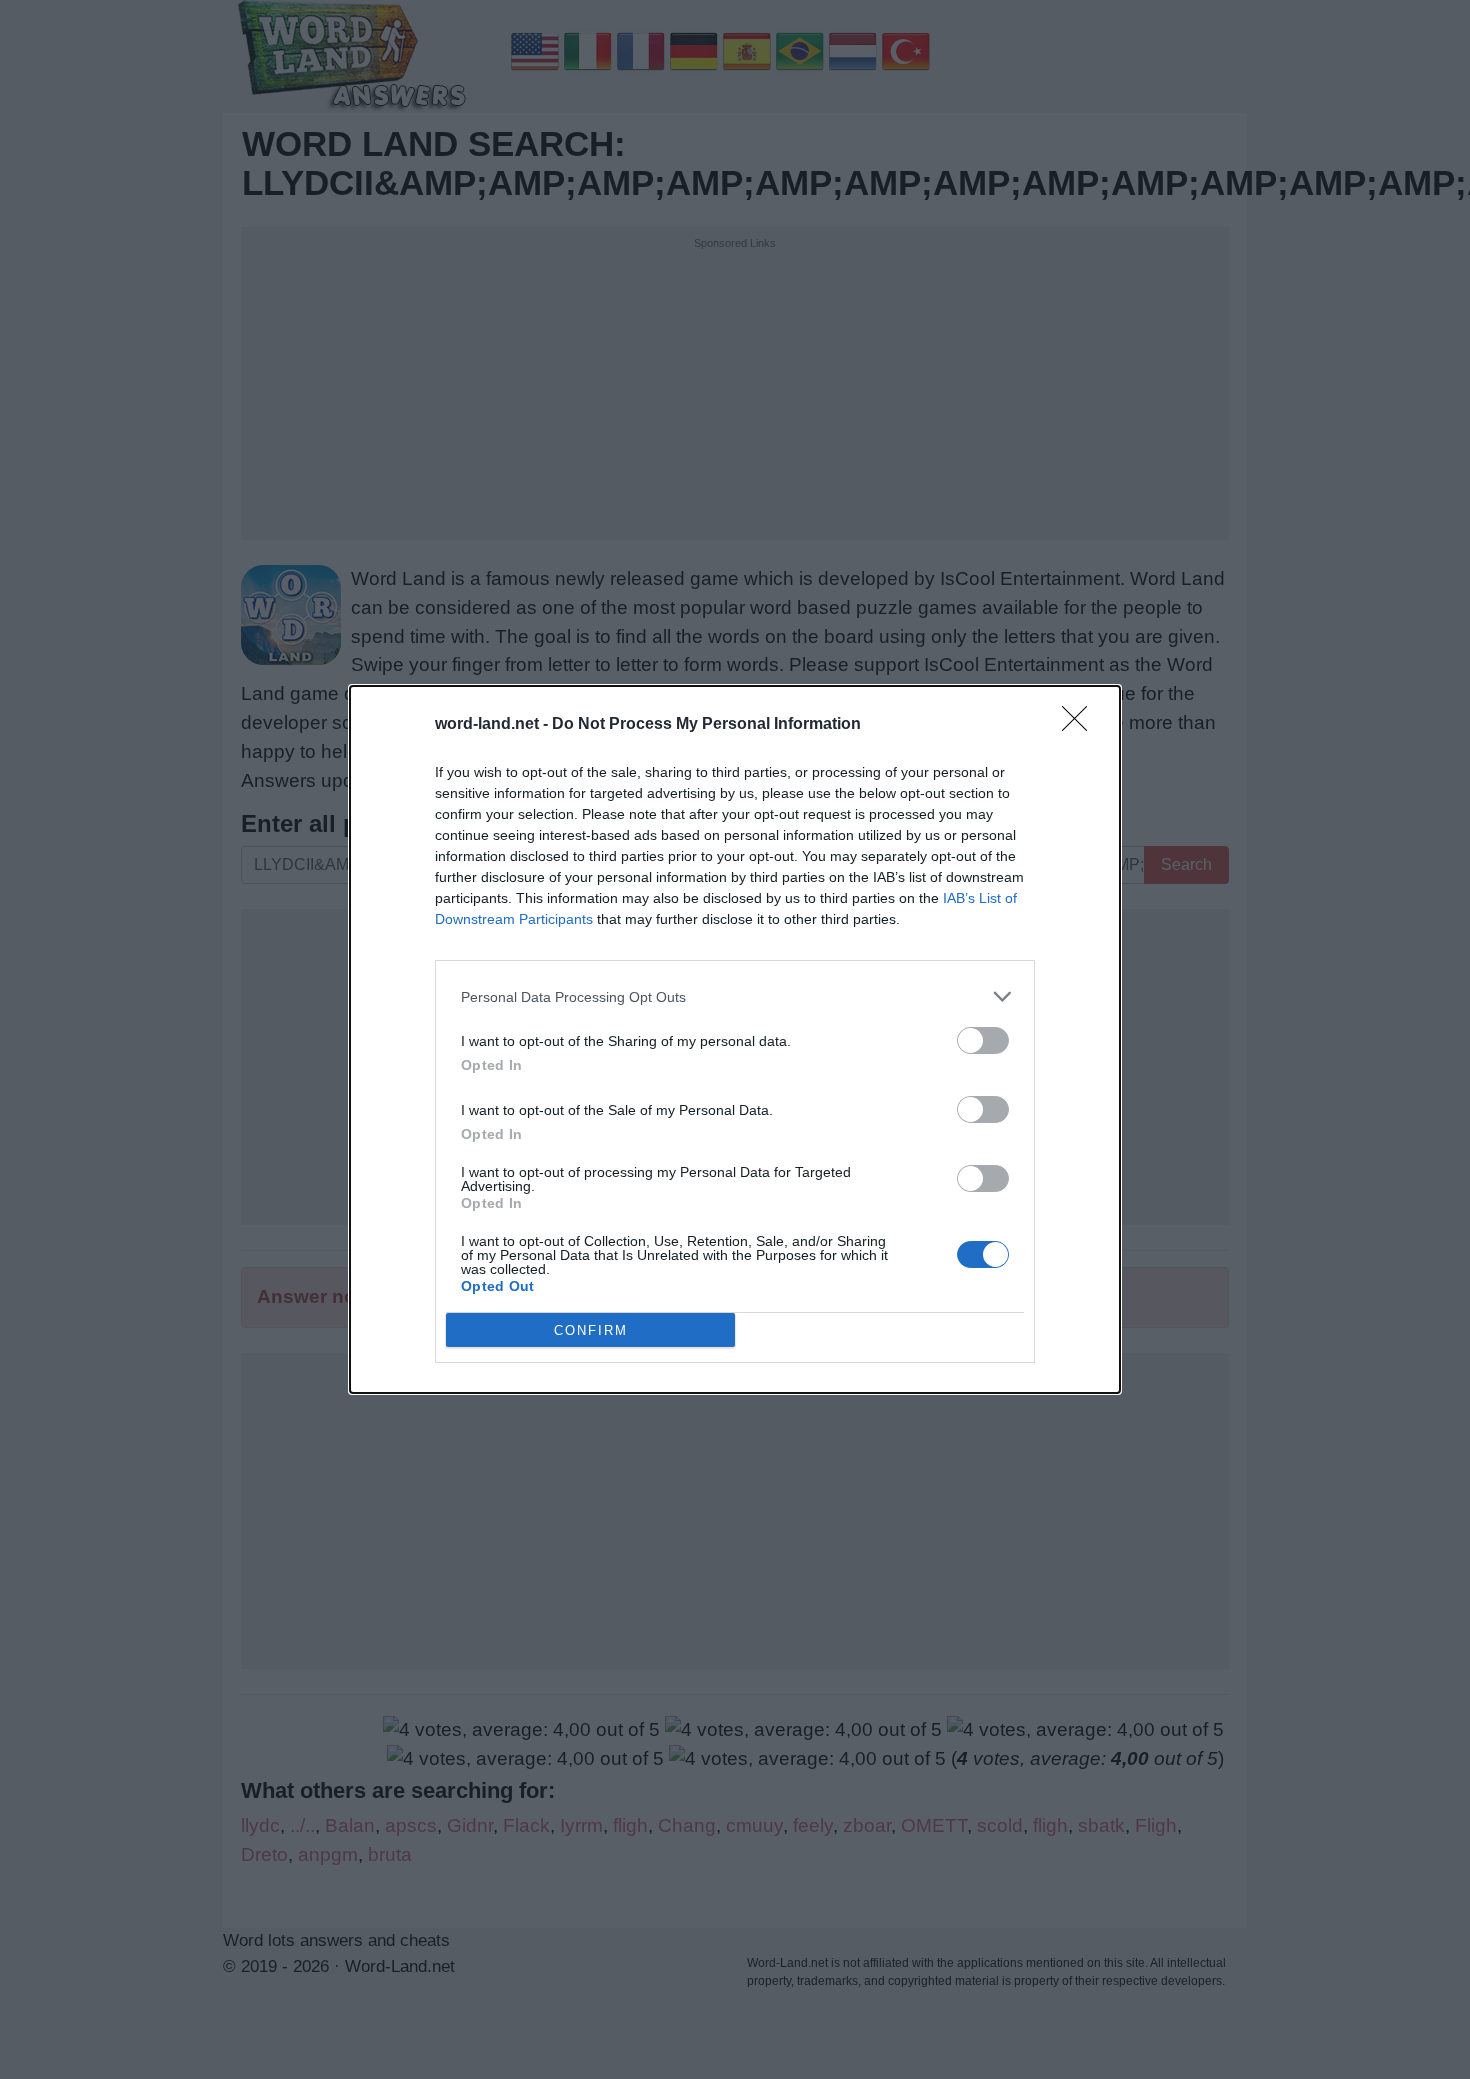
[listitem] (735, 996)
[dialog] (735, 1039)
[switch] (983, 1040)
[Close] (1081, 725)
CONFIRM (591, 1330)
